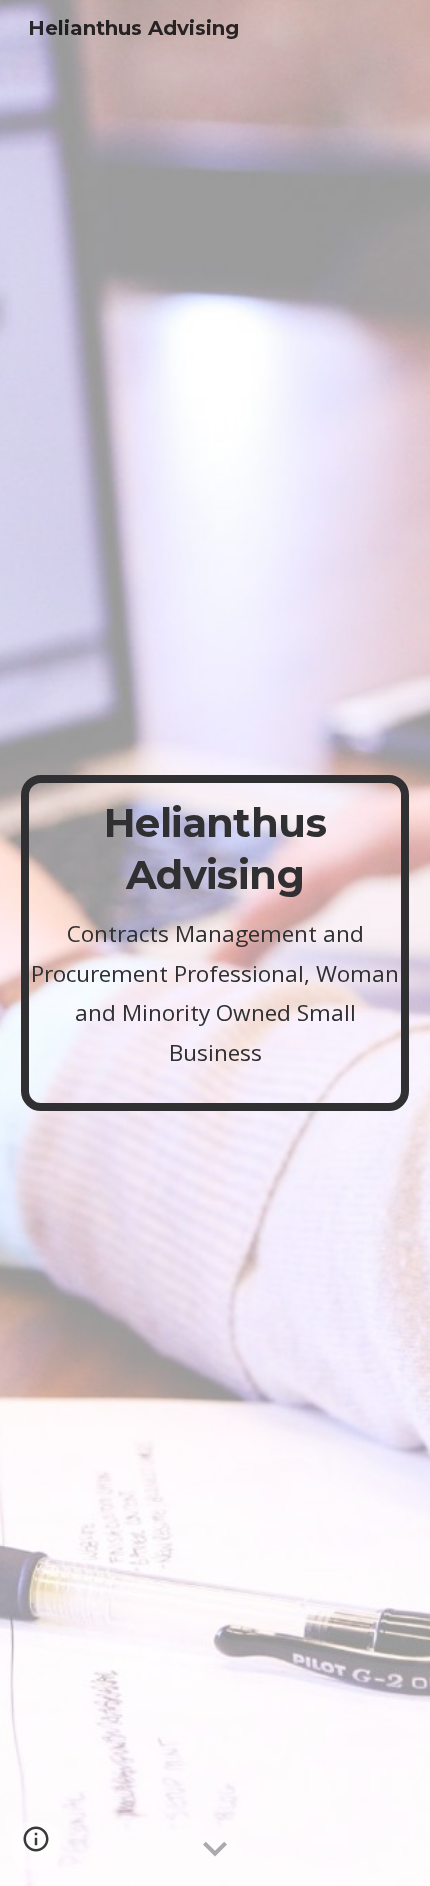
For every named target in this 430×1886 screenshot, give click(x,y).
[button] (215, 1850)
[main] (215, 942)
